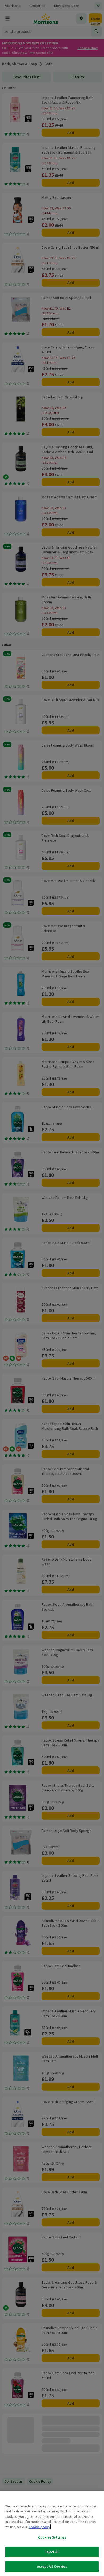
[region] (52, 2533)
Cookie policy (39, 2527)
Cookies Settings (52, 2537)
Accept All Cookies (52, 2567)
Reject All (52, 2552)
